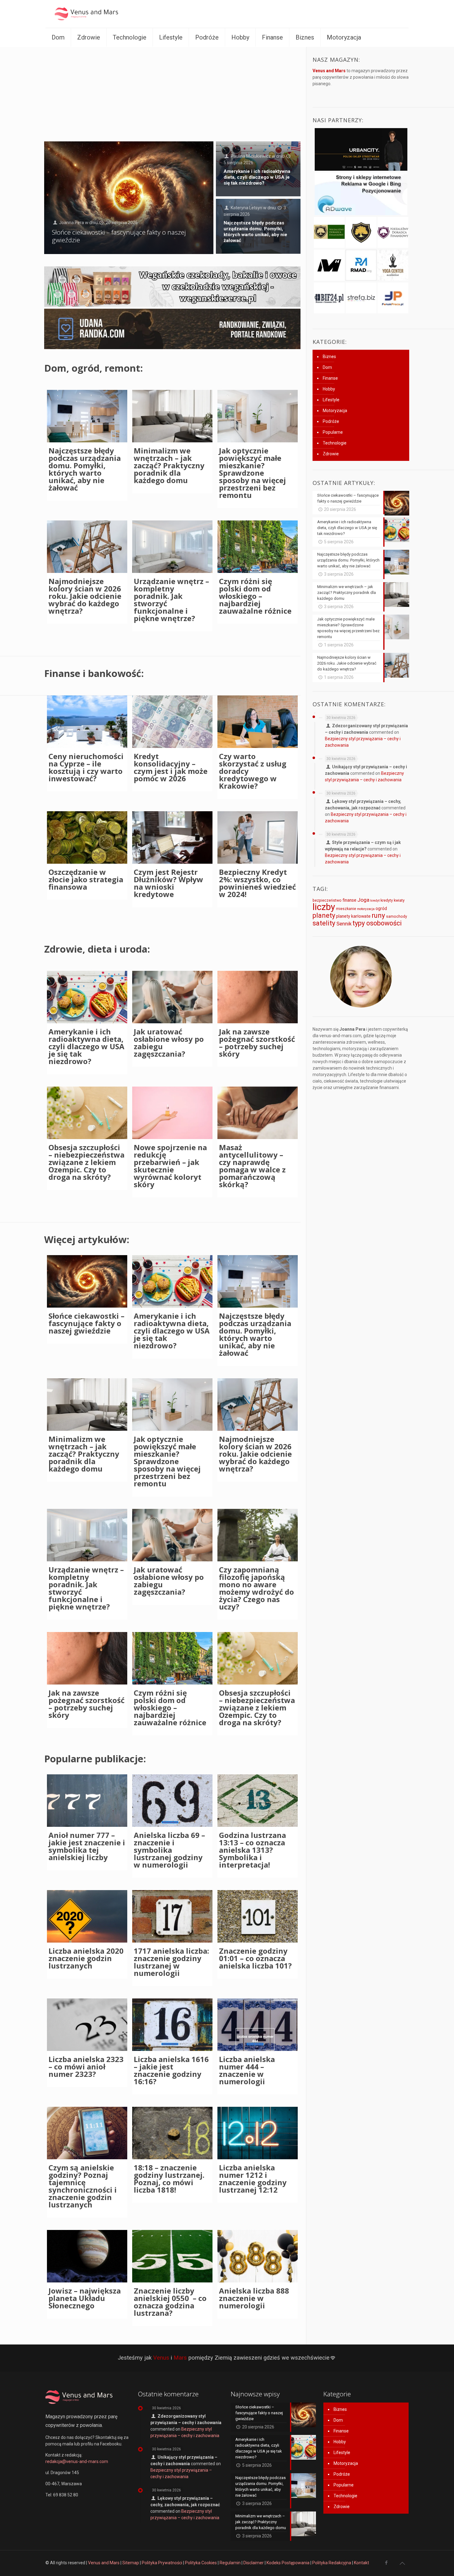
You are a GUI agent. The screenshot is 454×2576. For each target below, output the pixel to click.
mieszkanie (346, 909)
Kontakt (362, 2563)
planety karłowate (353, 916)
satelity (324, 923)
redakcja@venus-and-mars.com (77, 2461)
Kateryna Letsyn (246, 208)
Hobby (329, 389)
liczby (324, 907)
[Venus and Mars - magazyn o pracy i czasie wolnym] (92, 14)
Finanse (330, 378)
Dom (327, 367)
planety (324, 915)
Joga (363, 900)
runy (378, 915)
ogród (381, 908)
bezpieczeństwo (327, 900)
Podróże (331, 421)
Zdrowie (331, 454)
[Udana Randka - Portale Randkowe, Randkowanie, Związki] (172, 348)
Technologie (335, 443)
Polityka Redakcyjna (332, 2563)
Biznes (329, 357)
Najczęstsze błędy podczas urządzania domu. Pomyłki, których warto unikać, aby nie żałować (255, 232)
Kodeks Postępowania (288, 2563)
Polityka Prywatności (162, 2563)
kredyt (375, 901)
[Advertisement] (172, 93)
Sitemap (131, 2563)
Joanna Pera (71, 223)
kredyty (387, 900)
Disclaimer (254, 2563)
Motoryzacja (335, 411)
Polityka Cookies (201, 2563)
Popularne (333, 432)
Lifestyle (331, 400)
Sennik (344, 924)
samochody (397, 916)
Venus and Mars (104, 2563)
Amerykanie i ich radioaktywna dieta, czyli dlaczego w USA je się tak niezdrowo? (257, 177)
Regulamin (230, 2563)
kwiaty (399, 900)
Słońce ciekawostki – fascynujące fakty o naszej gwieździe (119, 236)
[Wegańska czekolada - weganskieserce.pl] (172, 305)
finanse (349, 900)
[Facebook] (386, 2563)
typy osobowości (377, 923)
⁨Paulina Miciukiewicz (251, 156)
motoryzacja (366, 909)
